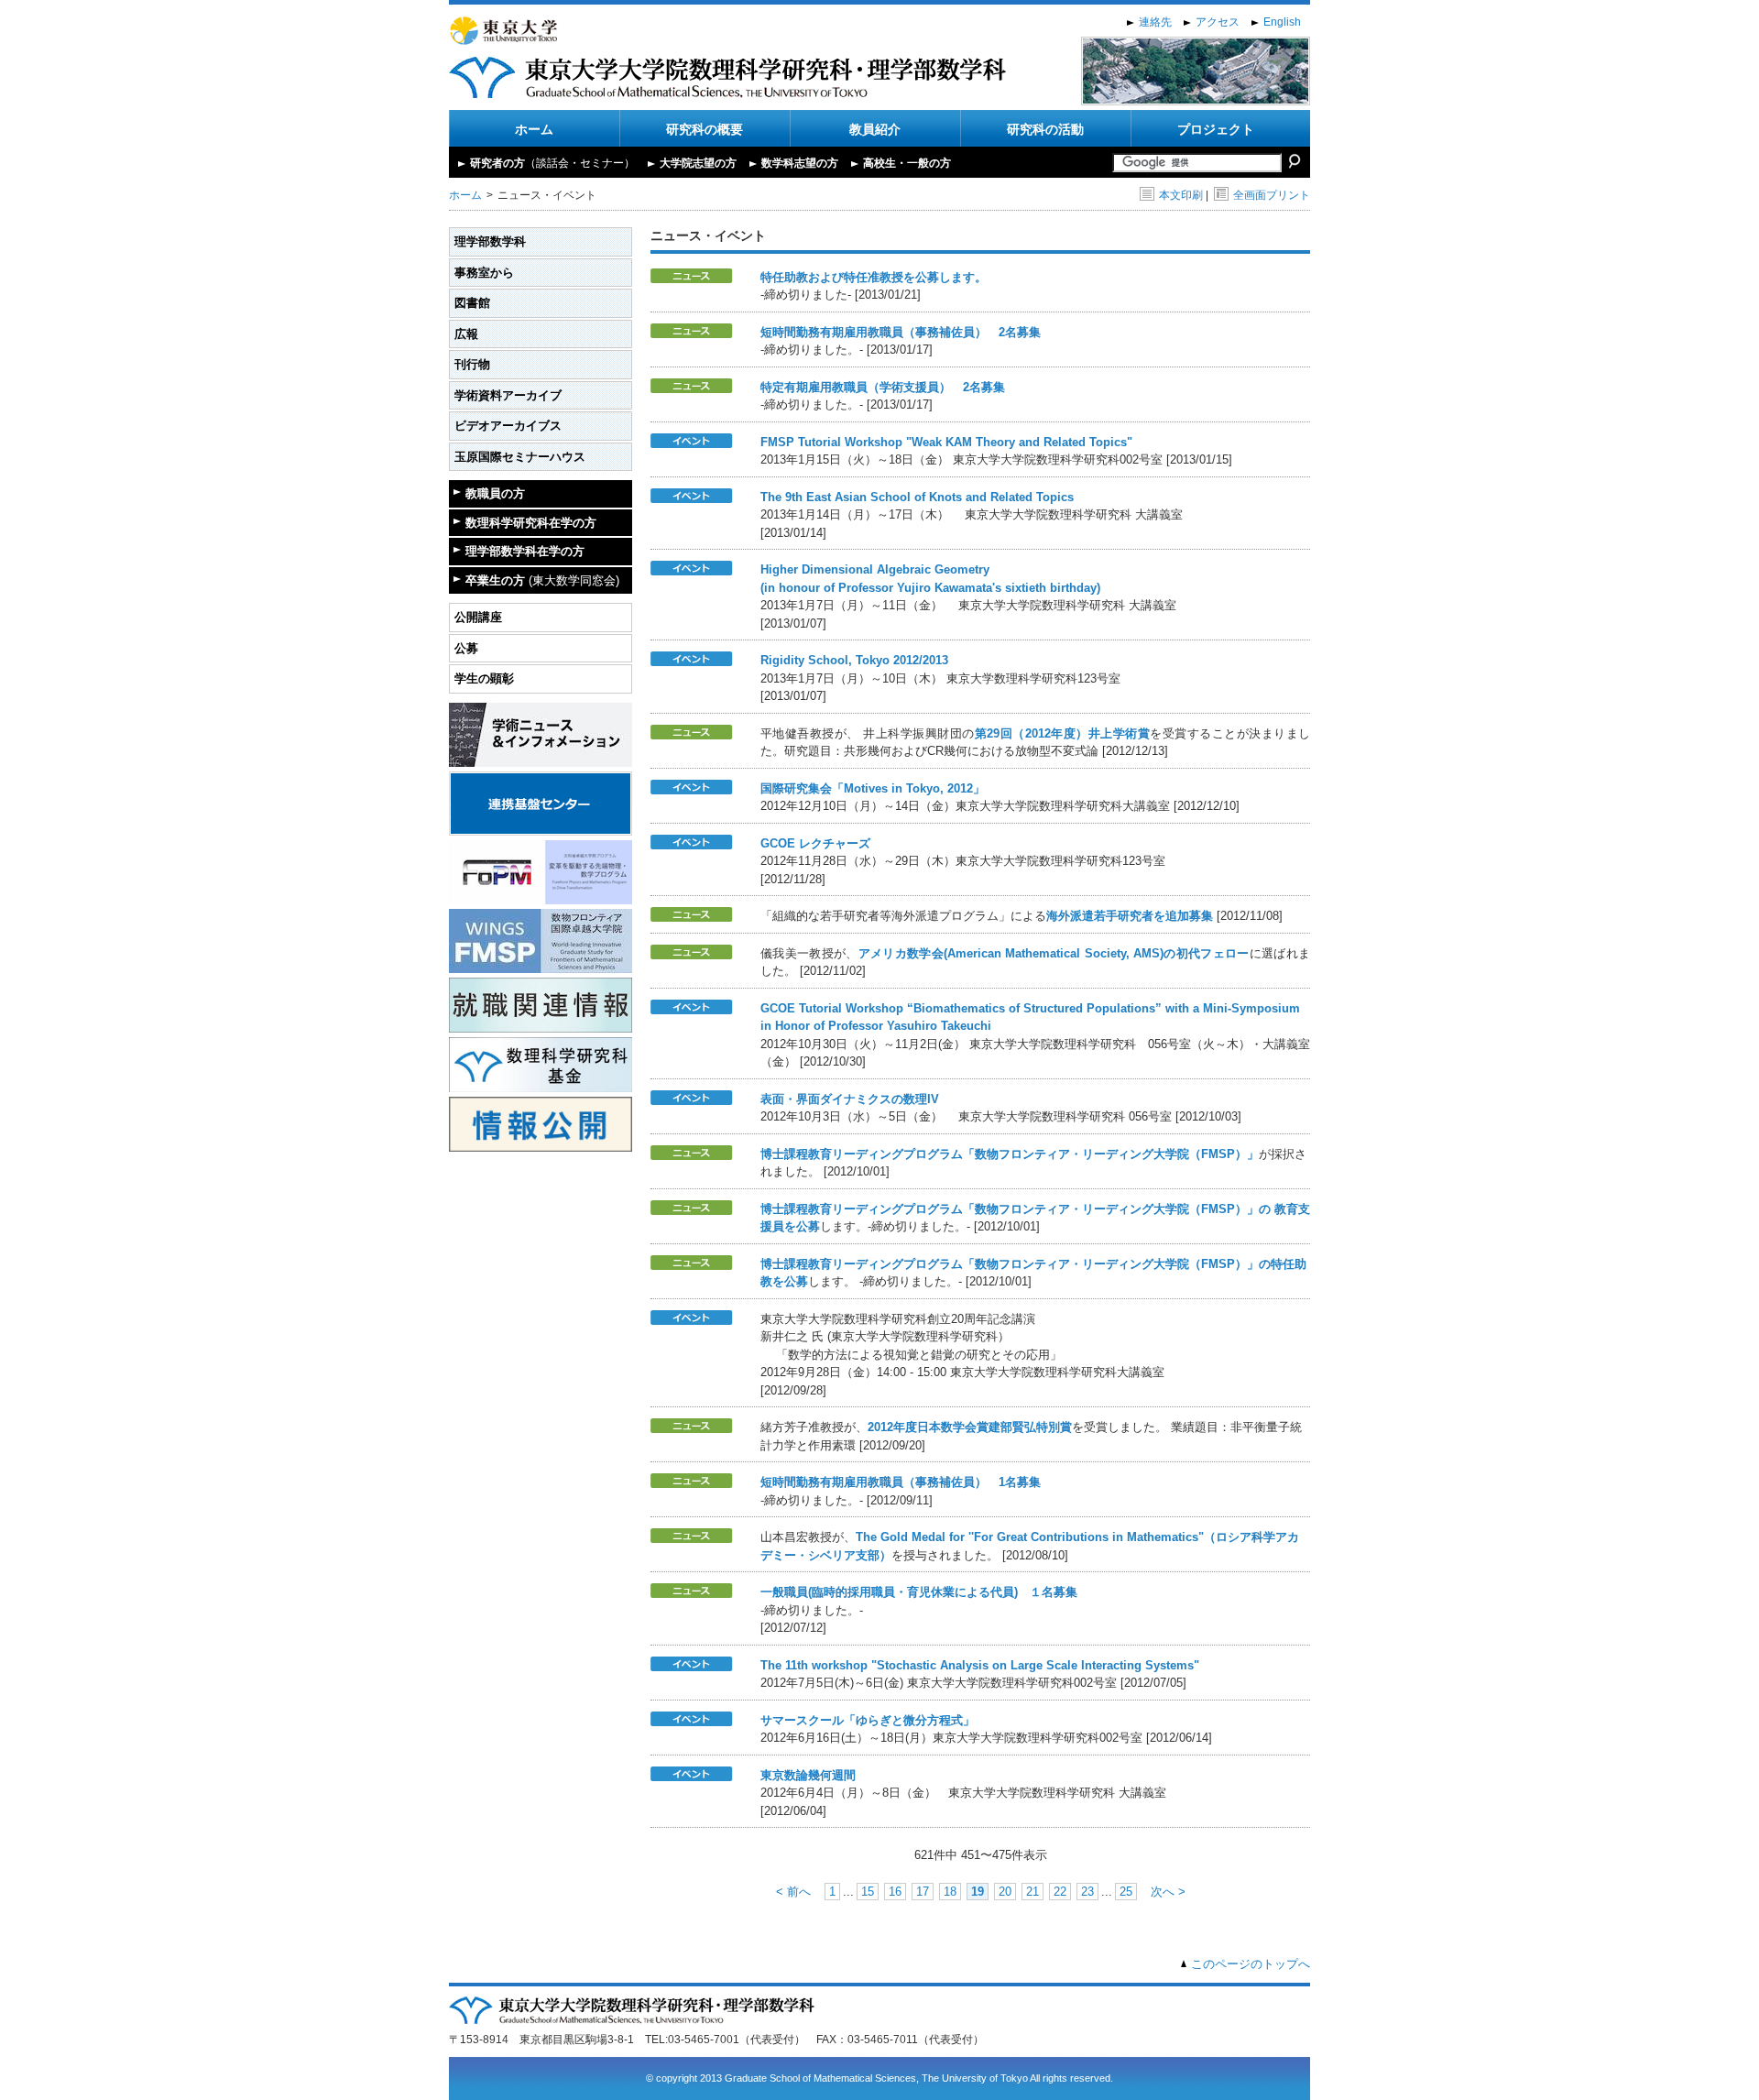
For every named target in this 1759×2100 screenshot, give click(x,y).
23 (1087, 1892)
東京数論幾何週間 (808, 1775)
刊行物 (472, 364)
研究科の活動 (1045, 129)
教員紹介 (875, 129)
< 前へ (793, 1892)
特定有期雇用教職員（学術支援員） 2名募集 (883, 387)
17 (923, 1892)
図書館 (472, 303)
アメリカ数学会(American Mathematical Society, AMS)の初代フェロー (1054, 953)
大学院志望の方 (698, 163)
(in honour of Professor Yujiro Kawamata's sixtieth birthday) (930, 588)
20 (1005, 1892)
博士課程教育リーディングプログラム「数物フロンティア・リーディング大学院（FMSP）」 (1010, 1154)
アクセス (1218, 22)
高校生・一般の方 (907, 163)
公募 (466, 648)
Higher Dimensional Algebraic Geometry (875, 569)
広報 (466, 334)
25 (1126, 1892)
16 (895, 1892)
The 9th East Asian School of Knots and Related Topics (917, 497)
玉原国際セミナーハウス (520, 457)
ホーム (534, 129)
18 (950, 1892)
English (1282, 22)
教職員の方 (495, 493)
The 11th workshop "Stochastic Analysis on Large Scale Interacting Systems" (980, 1665)
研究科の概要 (705, 129)
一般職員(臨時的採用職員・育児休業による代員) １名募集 (919, 1592)
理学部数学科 (490, 241)
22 (1060, 1892)
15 (868, 1892)
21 (1032, 1892)
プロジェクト (1216, 129)
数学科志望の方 (800, 163)
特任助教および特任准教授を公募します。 (874, 277)
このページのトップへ (1251, 1964)
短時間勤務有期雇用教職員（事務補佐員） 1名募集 (901, 1482)
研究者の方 (552, 163)
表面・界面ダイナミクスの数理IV (850, 1099)
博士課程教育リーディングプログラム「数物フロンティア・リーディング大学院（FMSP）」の (1017, 1209)
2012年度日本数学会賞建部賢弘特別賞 (970, 1427)
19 (978, 1892)
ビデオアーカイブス (508, 426)
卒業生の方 (542, 580)
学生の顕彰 (484, 678)
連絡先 (1155, 22)
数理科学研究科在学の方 (531, 523)
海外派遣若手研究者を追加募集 (1130, 916)
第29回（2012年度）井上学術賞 (1062, 733)
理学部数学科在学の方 (525, 551)
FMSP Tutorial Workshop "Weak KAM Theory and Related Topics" (946, 442)
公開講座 (478, 617)
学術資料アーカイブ (508, 395)
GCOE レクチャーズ (815, 843)
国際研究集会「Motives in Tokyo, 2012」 (873, 788)
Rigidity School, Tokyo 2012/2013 (854, 660)
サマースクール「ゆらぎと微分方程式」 (868, 1720)
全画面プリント (1272, 195)
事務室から (484, 273)
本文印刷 (1181, 195)
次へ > (1168, 1892)
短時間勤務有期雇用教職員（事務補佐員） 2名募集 (901, 332)
